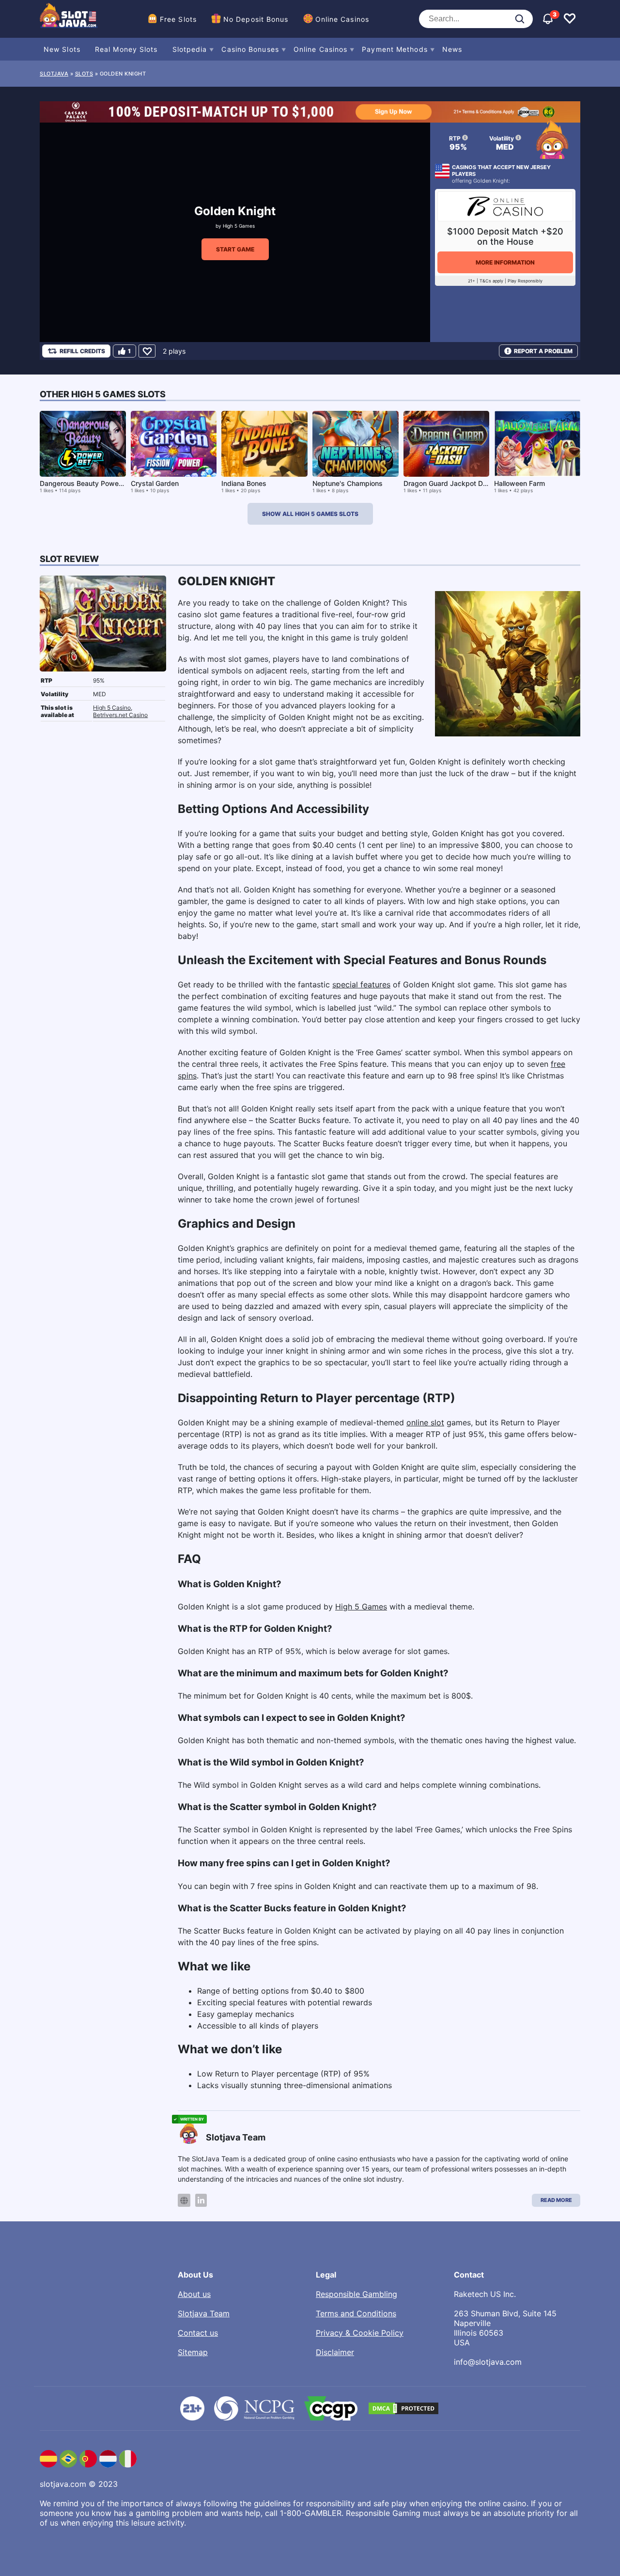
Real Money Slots (126, 49)
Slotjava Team (204, 2313)
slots (84, 74)
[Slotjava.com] (69, 19)
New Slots (62, 49)
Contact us (198, 2333)
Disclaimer (335, 2352)
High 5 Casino (112, 708)
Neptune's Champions (348, 483)
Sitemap (193, 2352)
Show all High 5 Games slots (310, 514)
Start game (235, 249)
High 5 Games (239, 226)
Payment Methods (395, 49)
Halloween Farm (519, 483)
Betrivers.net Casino (120, 715)
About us (194, 2294)
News (452, 49)
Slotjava (54, 74)
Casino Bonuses (250, 49)
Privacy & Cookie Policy (360, 2333)
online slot (425, 1422)
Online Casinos (342, 19)
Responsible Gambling (356, 2294)
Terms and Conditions (356, 2313)
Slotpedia (190, 49)
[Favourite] (147, 351)
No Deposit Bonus (256, 19)
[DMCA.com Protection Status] (403, 2408)
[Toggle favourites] (570, 19)
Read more (556, 2200)
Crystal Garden (155, 483)
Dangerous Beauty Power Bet (87, 483)
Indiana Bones (244, 483)
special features (361, 984)
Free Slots (178, 19)
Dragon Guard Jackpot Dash (449, 483)
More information (505, 262)
